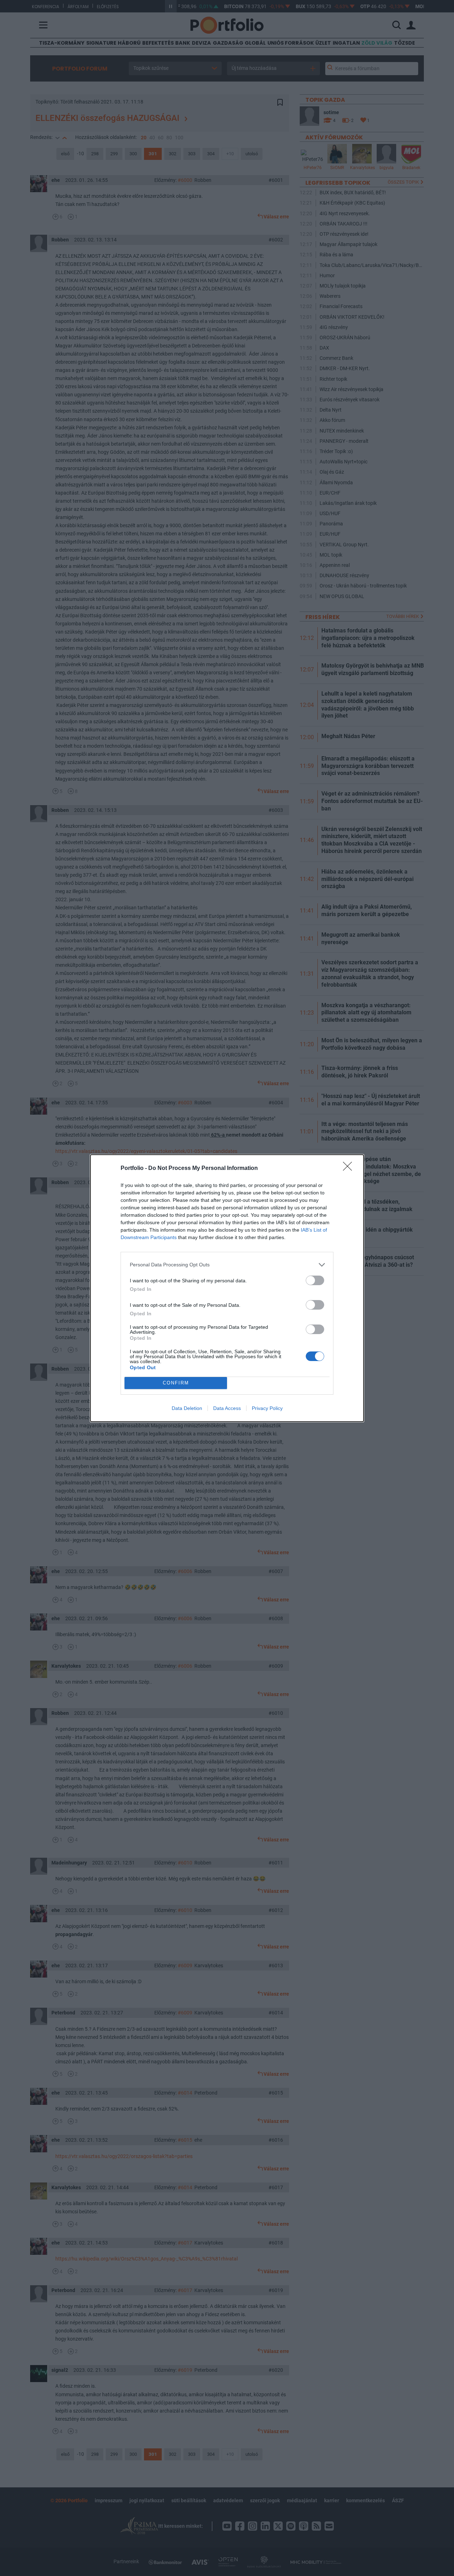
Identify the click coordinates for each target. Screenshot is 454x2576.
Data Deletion (187, 1408)
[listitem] (227, 1265)
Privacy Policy (267, 1408)
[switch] (315, 1280)
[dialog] (227, 1288)
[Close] (350, 1169)
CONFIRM (176, 1383)
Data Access (227, 1408)
